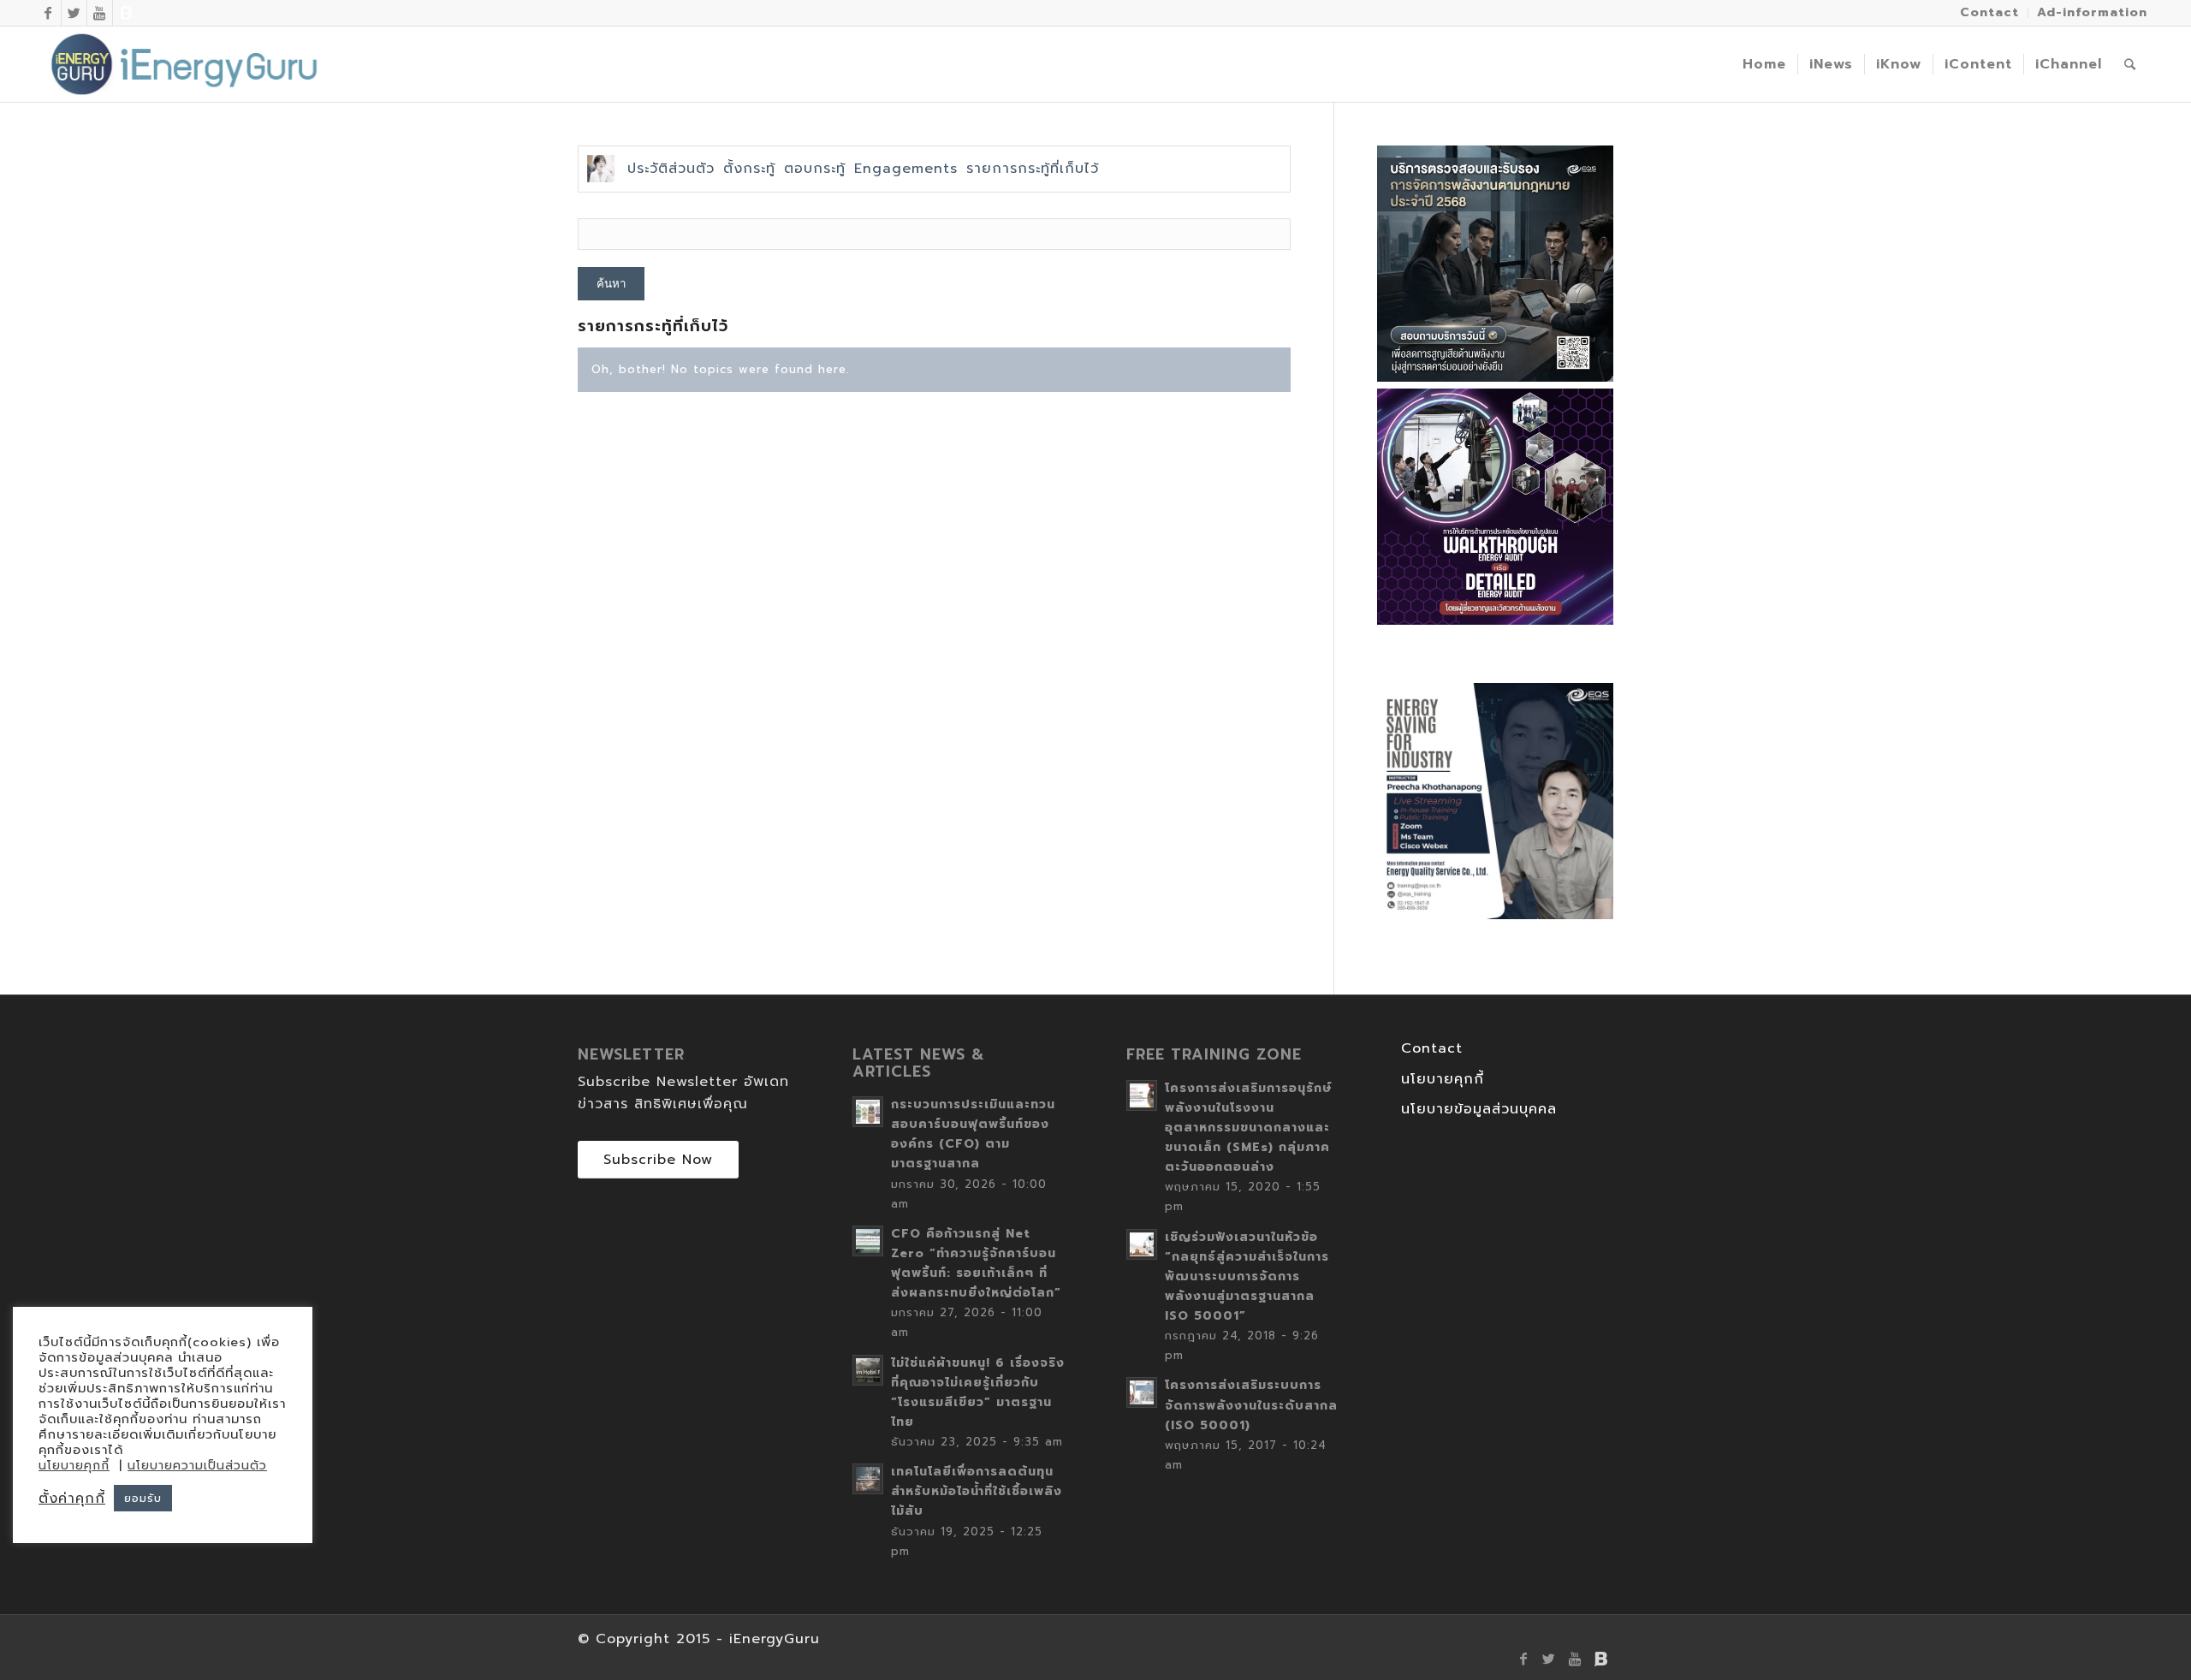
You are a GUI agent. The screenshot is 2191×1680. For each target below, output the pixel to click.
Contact (1432, 1048)
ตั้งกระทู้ (749, 169)
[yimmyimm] (601, 169)
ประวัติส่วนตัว (671, 169)
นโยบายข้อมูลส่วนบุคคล (1479, 1109)
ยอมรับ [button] (143, 1498)
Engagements (906, 169)
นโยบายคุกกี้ (1443, 1079)
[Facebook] (48, 13)
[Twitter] (74, 13)
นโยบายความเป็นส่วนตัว (197, 1466)
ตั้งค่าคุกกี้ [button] (72, 1499)
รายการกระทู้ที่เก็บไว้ (1033, 169)
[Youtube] (100, 13)
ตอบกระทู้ (815, 169)
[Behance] (126, 13)
